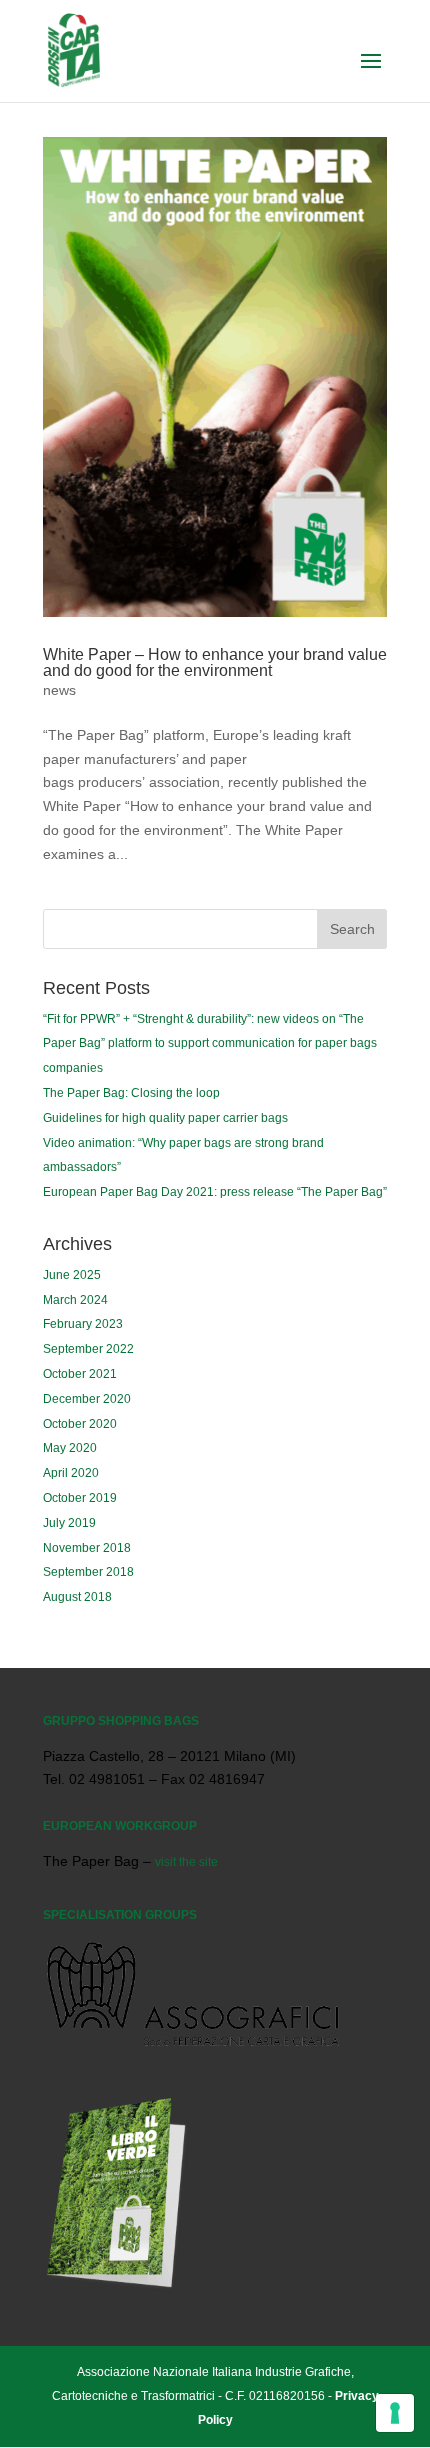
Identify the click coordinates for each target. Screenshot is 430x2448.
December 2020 (87, 1399)
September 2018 (88, 1572)
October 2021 (80, 1374)
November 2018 (87, 1548)
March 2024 (75, 1300)
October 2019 (80, 1498)
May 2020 (70, 1448)
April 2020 (71, 1473)
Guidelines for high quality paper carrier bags (165, 1118)
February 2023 (83, 1324)
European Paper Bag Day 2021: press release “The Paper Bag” (215, 1192)
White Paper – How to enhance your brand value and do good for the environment (215, 662)
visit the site (186, 1862)
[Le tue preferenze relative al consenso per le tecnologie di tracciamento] (395, 2413)
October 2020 (80, 1424)
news (59, 690)
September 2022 (88, 1349)
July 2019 (69, 1523)
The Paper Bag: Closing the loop (131, 1093)
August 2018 (77, 1597)
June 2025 (72, 1275)
